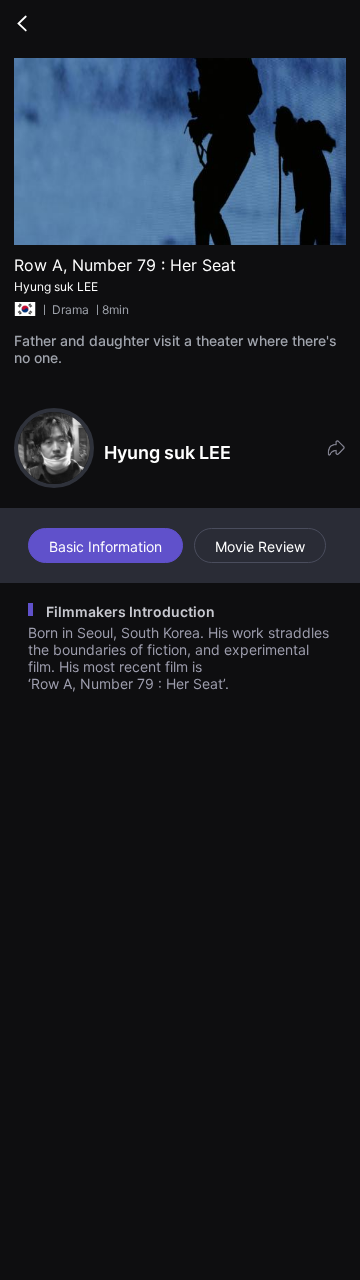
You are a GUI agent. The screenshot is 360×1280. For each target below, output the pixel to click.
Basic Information (105, 546)
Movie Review (260, 546)
